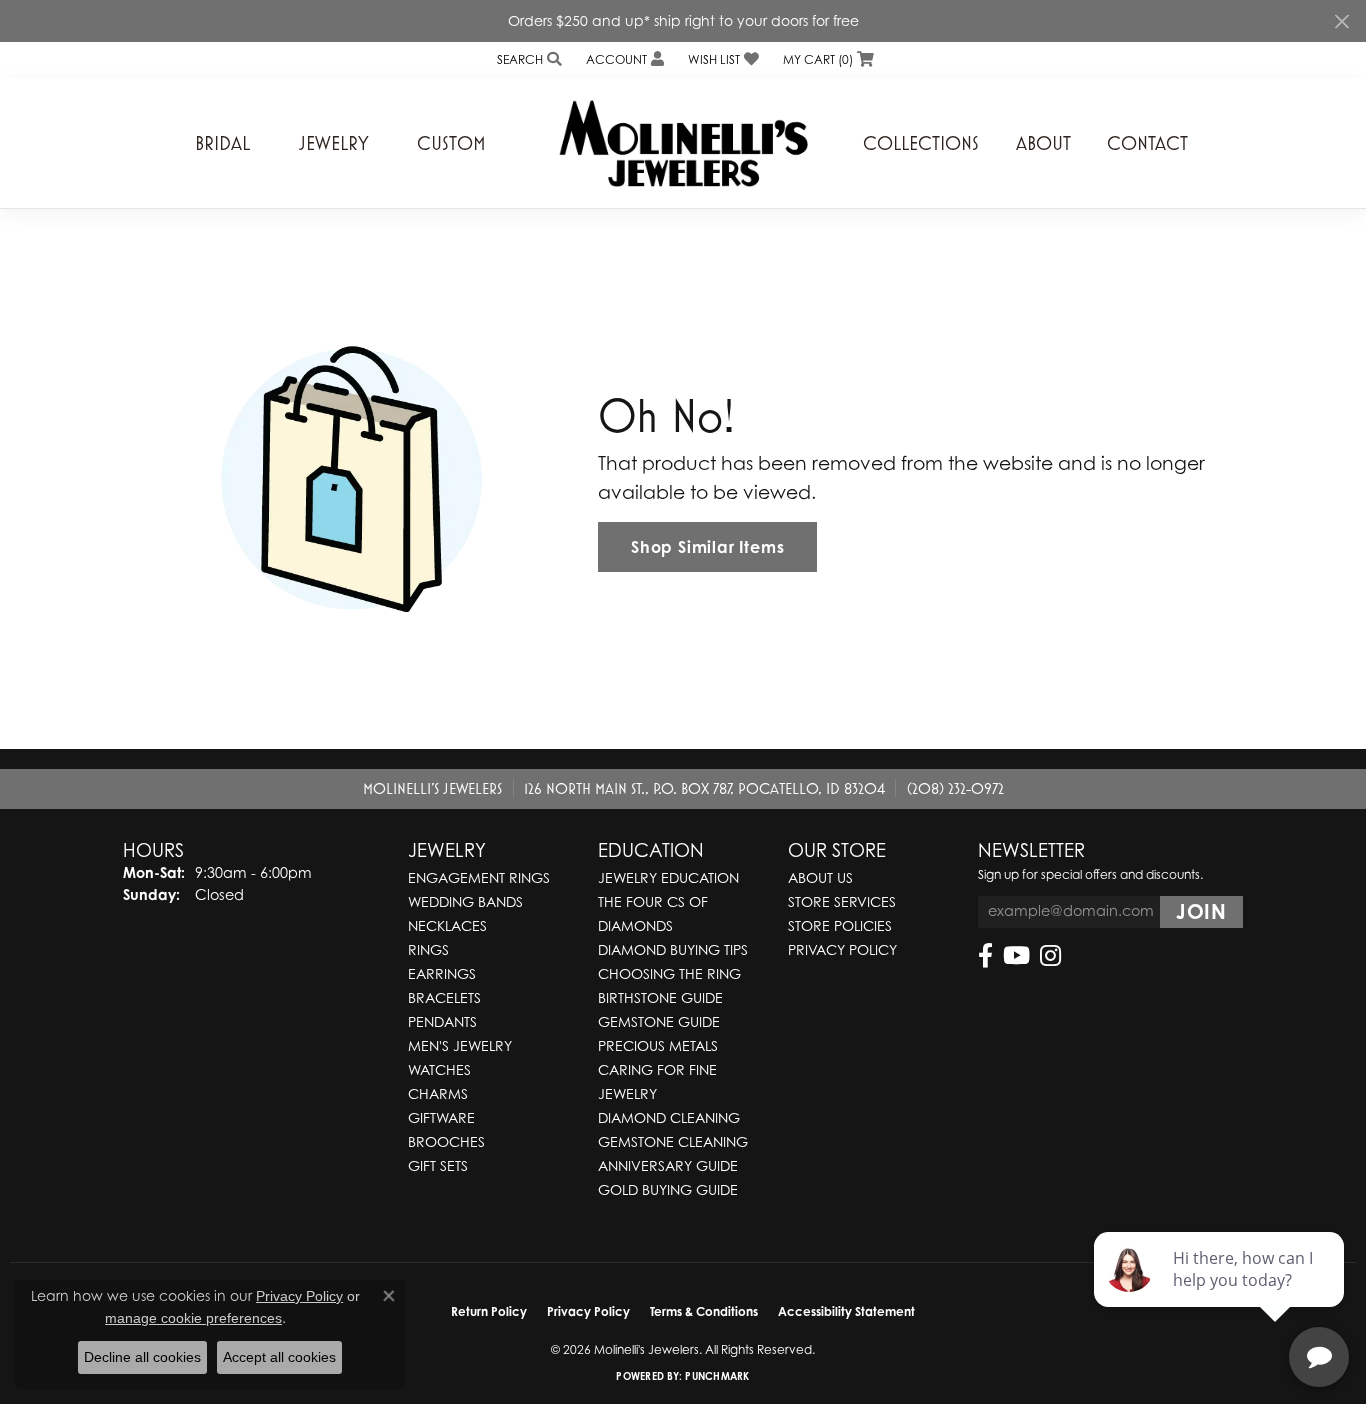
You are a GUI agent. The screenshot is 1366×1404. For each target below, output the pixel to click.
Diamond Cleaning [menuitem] (669, 1117)
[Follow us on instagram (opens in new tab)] (1050, 956)
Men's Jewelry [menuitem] (460, 1045)
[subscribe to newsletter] (1201, 912)
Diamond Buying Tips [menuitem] (673, 949)
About (1043, 143)
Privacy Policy (842, 949)
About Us (820, 877)
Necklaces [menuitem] (447, 925)
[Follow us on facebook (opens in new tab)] (985, 956)
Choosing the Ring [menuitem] (669, 973)
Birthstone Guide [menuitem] (660, 997)
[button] (527, 59)
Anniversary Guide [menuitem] (668, 1165)
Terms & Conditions (704, 1311)
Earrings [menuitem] (442, 973)
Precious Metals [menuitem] (658, 1045)
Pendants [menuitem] (442, 1021)
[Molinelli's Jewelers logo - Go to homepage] (683, 143)
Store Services (842, 901)
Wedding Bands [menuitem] (465, 901)
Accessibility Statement (846, 1311)
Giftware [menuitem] (441, 1117)
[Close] (1341, 21)
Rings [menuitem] (428, 949)
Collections (921, 143)
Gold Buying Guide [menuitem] (668, 1189)
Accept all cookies (279, 1357)
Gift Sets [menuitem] (438, 1165)
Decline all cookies (142, 1357)
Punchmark (717, 1376)
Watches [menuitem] (439, 1069)
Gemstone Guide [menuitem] (659, 1021)
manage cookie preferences (193, 1318)
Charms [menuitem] (438, 1093)
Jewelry (334, 143)
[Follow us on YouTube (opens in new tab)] (1016, 956)
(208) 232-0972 (955, 788)
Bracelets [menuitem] (444, 997)
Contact (1147, 143)
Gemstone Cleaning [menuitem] (673, 1141)
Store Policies (840, 925)
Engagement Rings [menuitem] (479, 877)
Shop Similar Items (707, 547)
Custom (451, 143)
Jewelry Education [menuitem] (668, 877)
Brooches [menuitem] (446, 1141)
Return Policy (489, 1311)
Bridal (222, 143)
